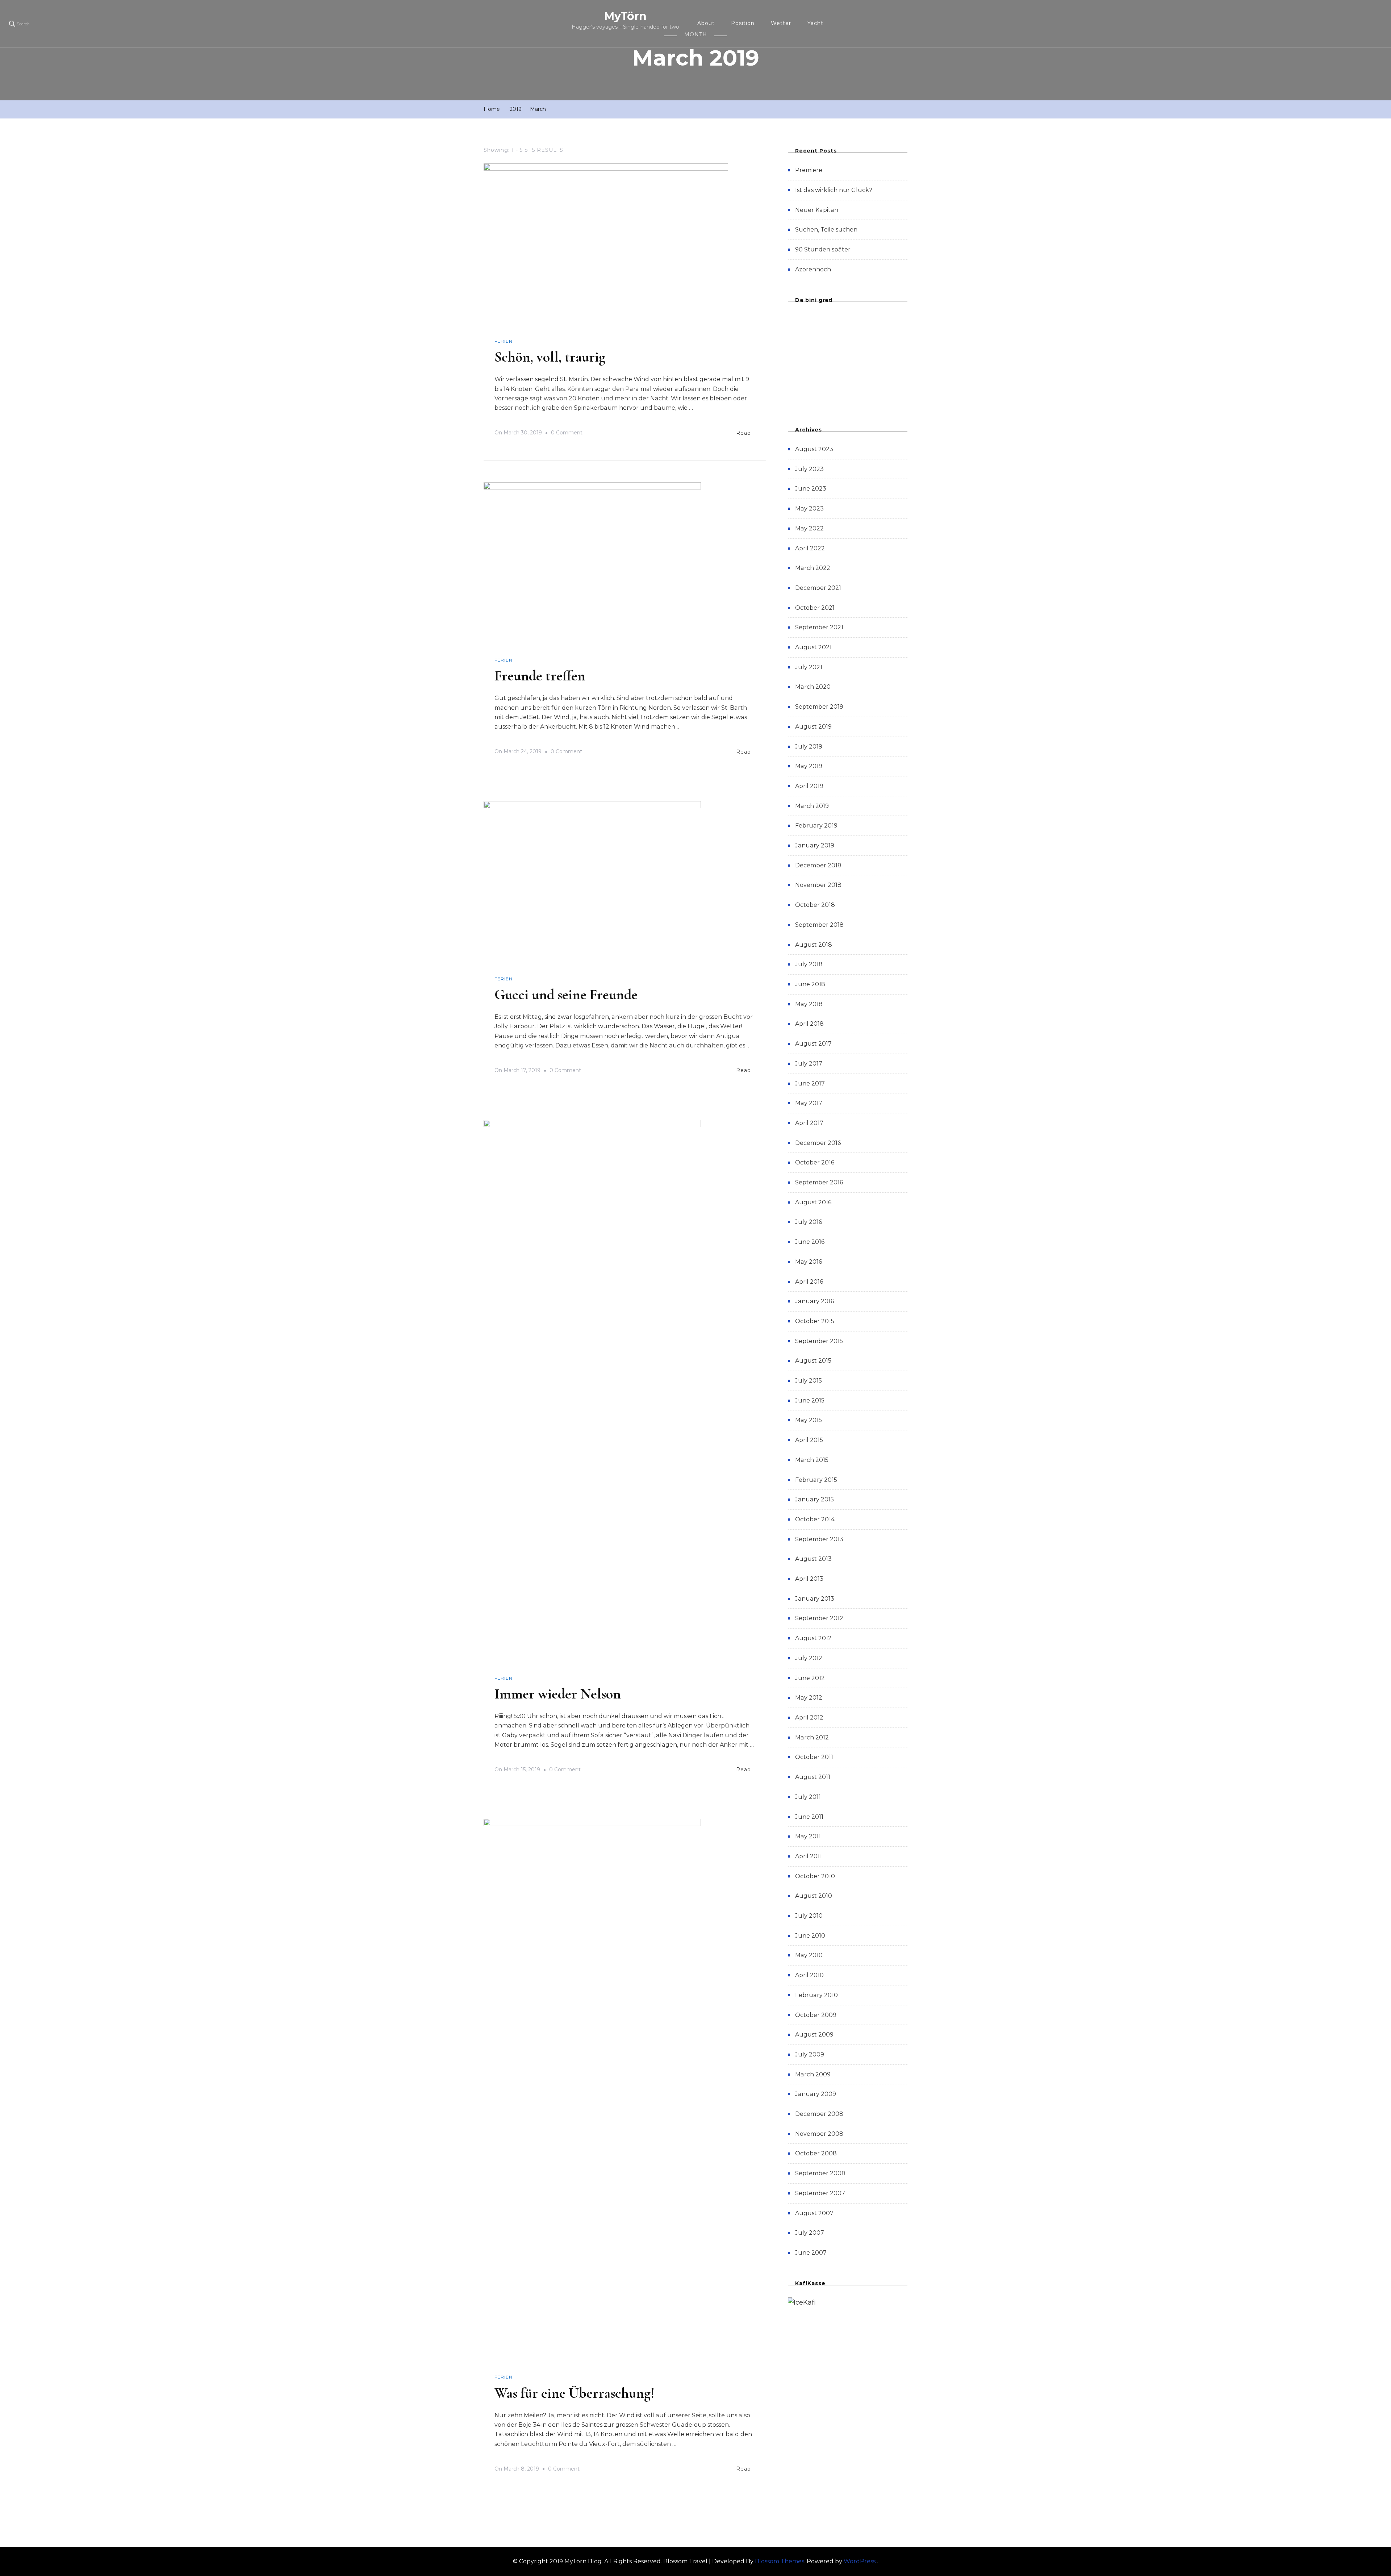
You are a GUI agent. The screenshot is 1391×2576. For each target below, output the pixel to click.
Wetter (781, 23)
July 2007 (810, 2233)
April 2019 (809, 786)
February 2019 (816, 826)
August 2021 (813, 647)
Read (743, 433)
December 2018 (818, 865)
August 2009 (814, 2035)
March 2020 (813, 687)
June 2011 (809, 1817)
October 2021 (815, 608)
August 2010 (814, 1896)
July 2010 (809, 1916)
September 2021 (819, 627)
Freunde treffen (540, 676)
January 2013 (815, 1599)
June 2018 (810, 984)
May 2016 (809, 1262)
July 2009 (810, 2054)
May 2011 (808, 1836)
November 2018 (818, 885)
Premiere (809, 170)
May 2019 (809, 766)
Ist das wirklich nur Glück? (834, 190)
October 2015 (815, 1321)
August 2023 (814, 449)
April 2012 (809, 1718)
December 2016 (818, 1143)
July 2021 (809, 667)
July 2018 (809, 964)
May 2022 (809, 528)
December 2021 (818, 588)
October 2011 (814, 1757)
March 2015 (812, 1460)
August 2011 (813, 1777)
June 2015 (810, 1400)
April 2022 (810, 548)
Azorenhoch (813, 269)
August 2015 (813, 1361)
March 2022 (813, 568)
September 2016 (819, 1182)
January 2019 (815, 845)
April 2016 (809, 1282)
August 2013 (813, 1559)
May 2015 (809, 1420)
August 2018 (814, 945)
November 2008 (819, 2134)
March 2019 (812, 806)
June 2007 (811, 2253)
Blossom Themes (780, 2561)
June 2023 (811, 489)
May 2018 (809, 1004)
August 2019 (813, 727)
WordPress (860, 2561)
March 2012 (812, 1737)
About (706, 23)
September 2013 (819, 1539)
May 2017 (809, 1103)
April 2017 (809, 1123)
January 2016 (814, 1301)
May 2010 (809, 1955)
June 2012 (810, 1678)
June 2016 (810, 1242)
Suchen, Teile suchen (826, 230)
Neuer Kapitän (817, 210)
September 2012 (819, 1618)
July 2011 (808, 1797)
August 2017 (813, 1044)
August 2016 (813, 1202)
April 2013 (809, 1579)
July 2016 (809, 1222)
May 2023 (809, 508)
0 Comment (567, 434)
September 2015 (819, 1341)
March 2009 (813, 2074)
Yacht (815, 23)
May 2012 (809, 1698)
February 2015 (816, 1480)
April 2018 (809, 1024)
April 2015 (809, 1440)
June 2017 (810, 1083)
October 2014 (815, 1519)
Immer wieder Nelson (558, 1694)
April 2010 (809, 1975)
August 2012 (813, 1638)
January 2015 (814, 1499)
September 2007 (820, 2193)
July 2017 (809, 1064)
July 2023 (809, 469)
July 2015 (809, 1381)
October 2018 (815, 905)
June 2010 (810, 1936)
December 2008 (819, 2114)
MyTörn (625, 16)
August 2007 (814, 2213)
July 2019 (809, 747)
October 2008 (816, 2153)
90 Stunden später (823, 249)
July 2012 (809, 1658)
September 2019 (819, 707)
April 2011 (809, 1856)
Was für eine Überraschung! (575, 2393)
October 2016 (815, 1162)
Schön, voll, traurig (550, 357)
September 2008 (820, 2173)
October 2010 (815, 1876)
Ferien (504, 341)
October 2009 (816, 2015)
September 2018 (819, 925)
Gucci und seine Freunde (566, 995)
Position (743, 23)
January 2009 (816, 2094)
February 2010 (816, 1995)
